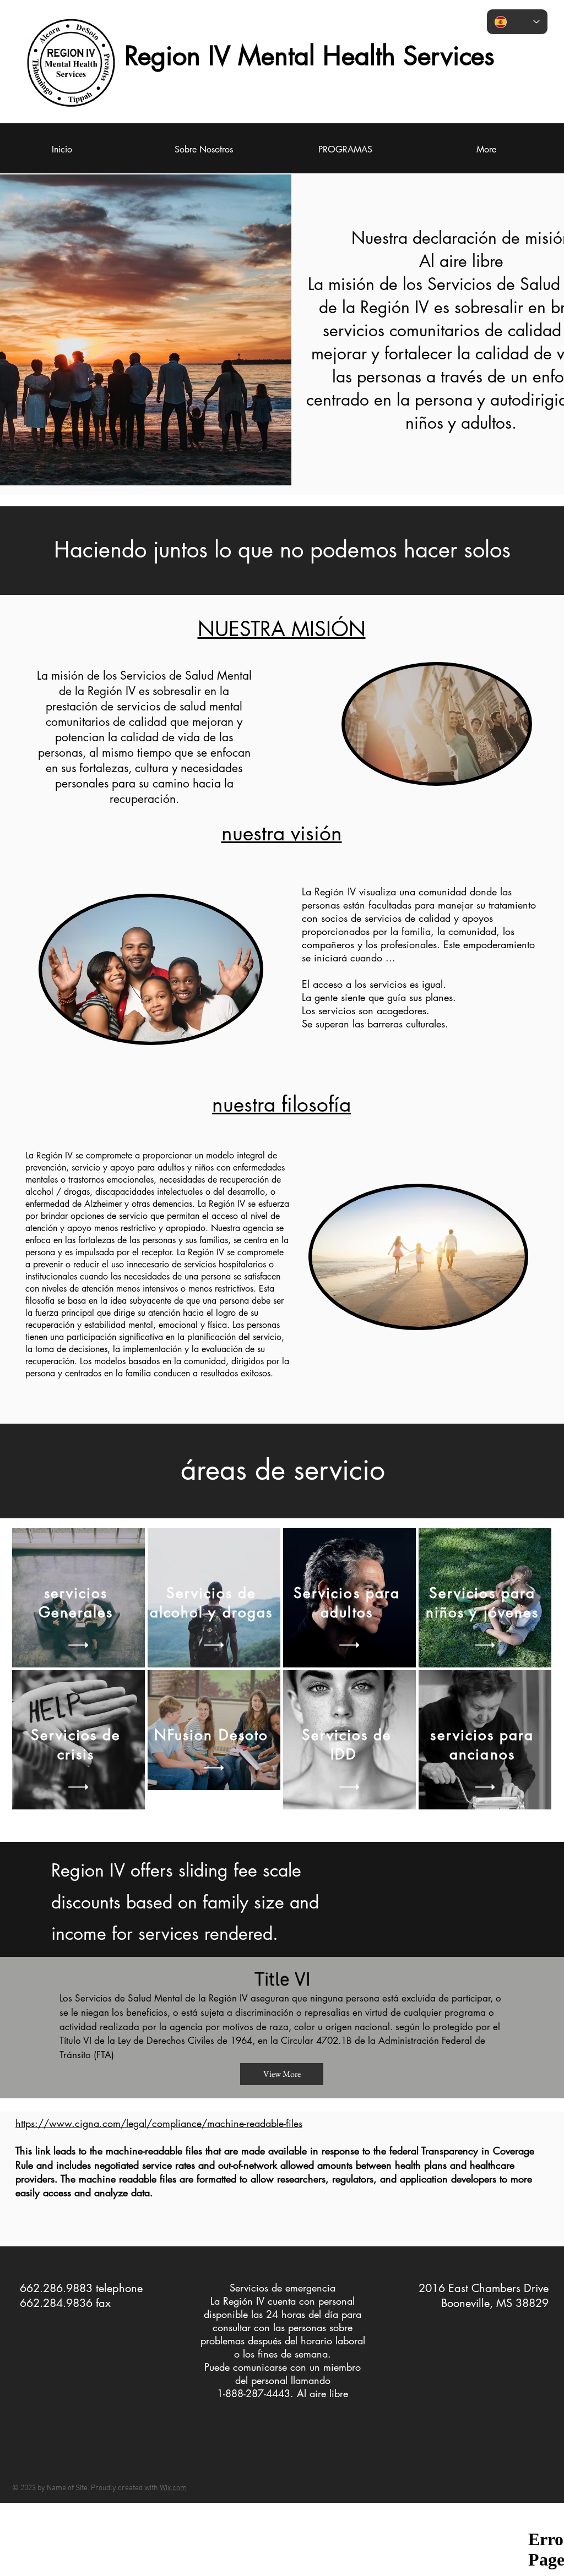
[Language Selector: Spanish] (517, 22)
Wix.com (173, 2488)
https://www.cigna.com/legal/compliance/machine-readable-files (159, 2123)
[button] (78, 1645)
